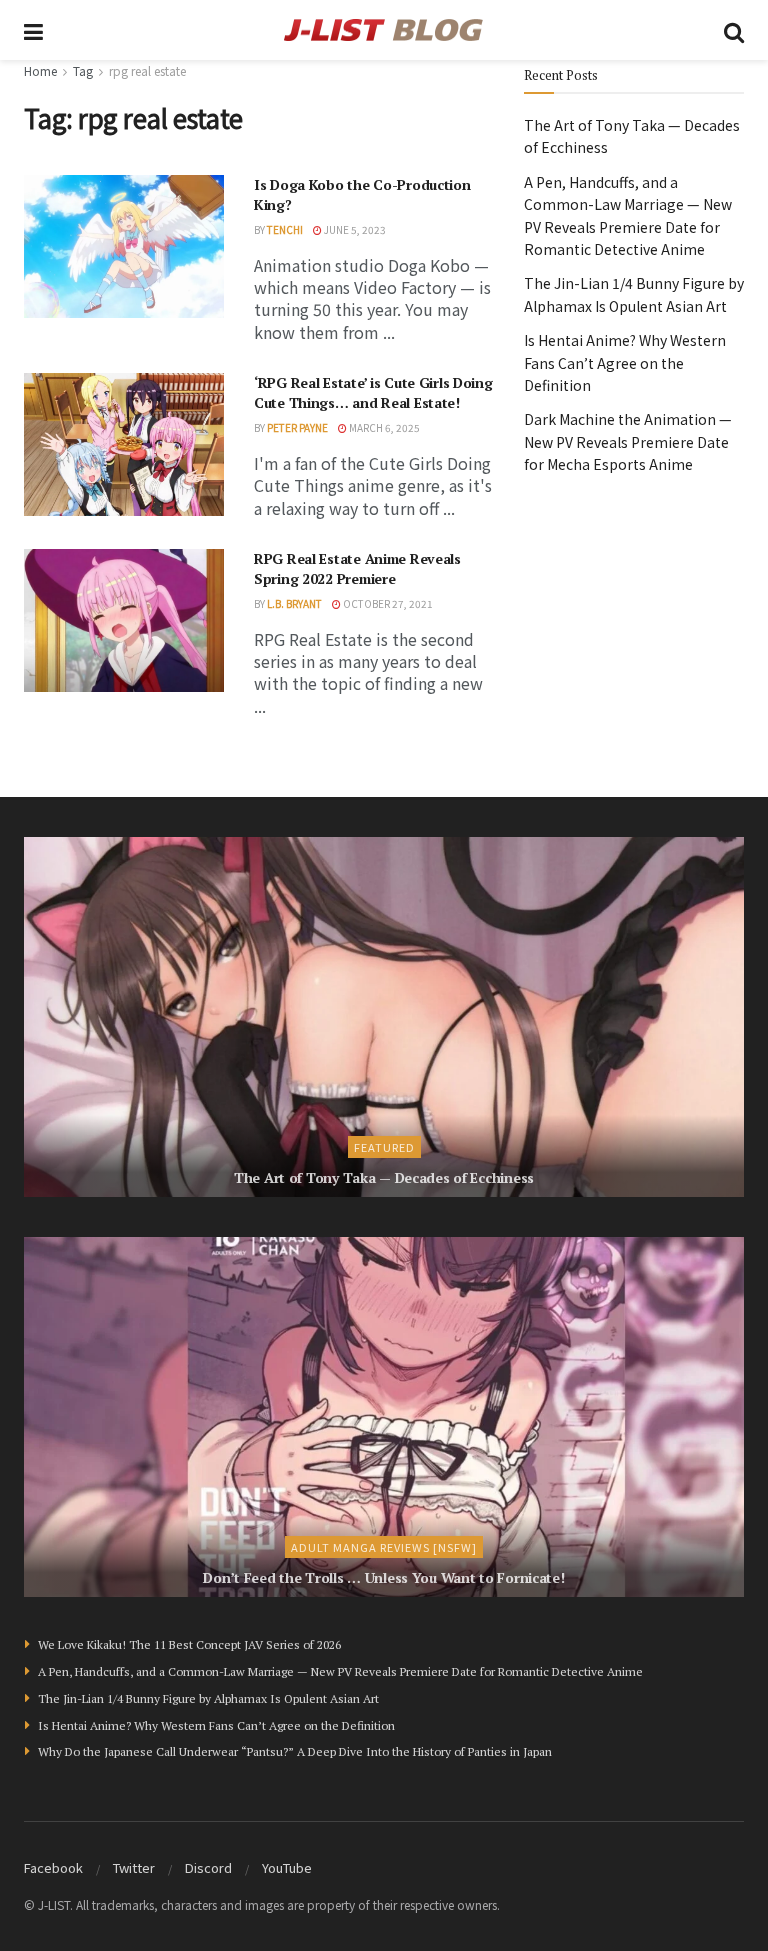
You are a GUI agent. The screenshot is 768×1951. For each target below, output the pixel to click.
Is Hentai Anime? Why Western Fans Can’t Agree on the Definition (625, 362)
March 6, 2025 (383, 427)
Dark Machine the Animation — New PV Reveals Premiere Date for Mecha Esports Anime (628, 441)
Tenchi (285, 229)
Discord (208, 1867)
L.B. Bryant (294, 603)
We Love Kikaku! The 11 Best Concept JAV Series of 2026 (189, 1644)
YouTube (287, 1867)
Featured (384, 1147)
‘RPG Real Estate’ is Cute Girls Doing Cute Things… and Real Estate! (373, 392)
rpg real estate (147, 70)
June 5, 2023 (354, 229)
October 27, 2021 (387, 603)
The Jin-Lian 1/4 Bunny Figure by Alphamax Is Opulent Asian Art (208, 1698)
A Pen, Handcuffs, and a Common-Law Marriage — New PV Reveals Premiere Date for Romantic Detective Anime (340, 1671)
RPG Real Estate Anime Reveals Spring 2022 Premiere (357, 568)
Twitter (134, 1867)
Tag (83, 70)
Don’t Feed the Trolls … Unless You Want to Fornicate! (383, 1577)
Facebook (53, 1867)
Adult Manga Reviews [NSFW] (384, 1547)
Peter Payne (297, 427)
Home (40, 70)
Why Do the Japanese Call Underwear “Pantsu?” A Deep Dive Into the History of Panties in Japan (295, 1751)
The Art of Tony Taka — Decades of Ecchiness (384, 1177)
